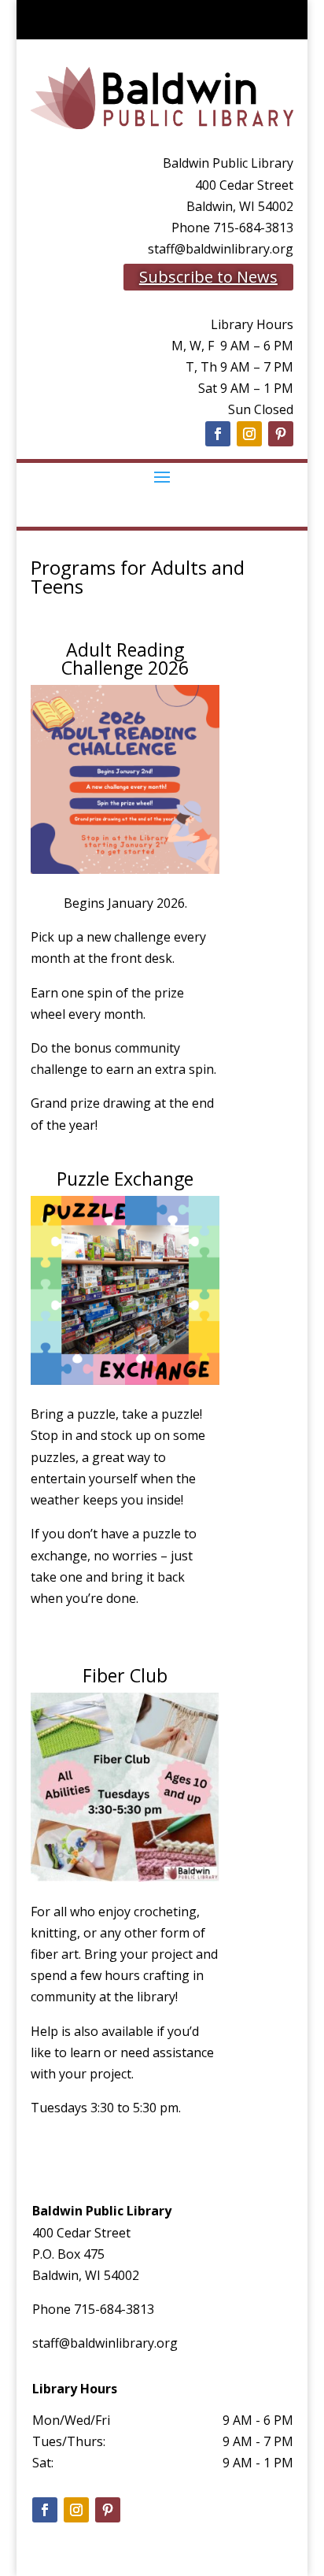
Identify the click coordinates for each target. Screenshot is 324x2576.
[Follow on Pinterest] (281, 434)
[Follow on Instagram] (249, 434)
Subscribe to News (208, 277)
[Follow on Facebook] (218, 434)
